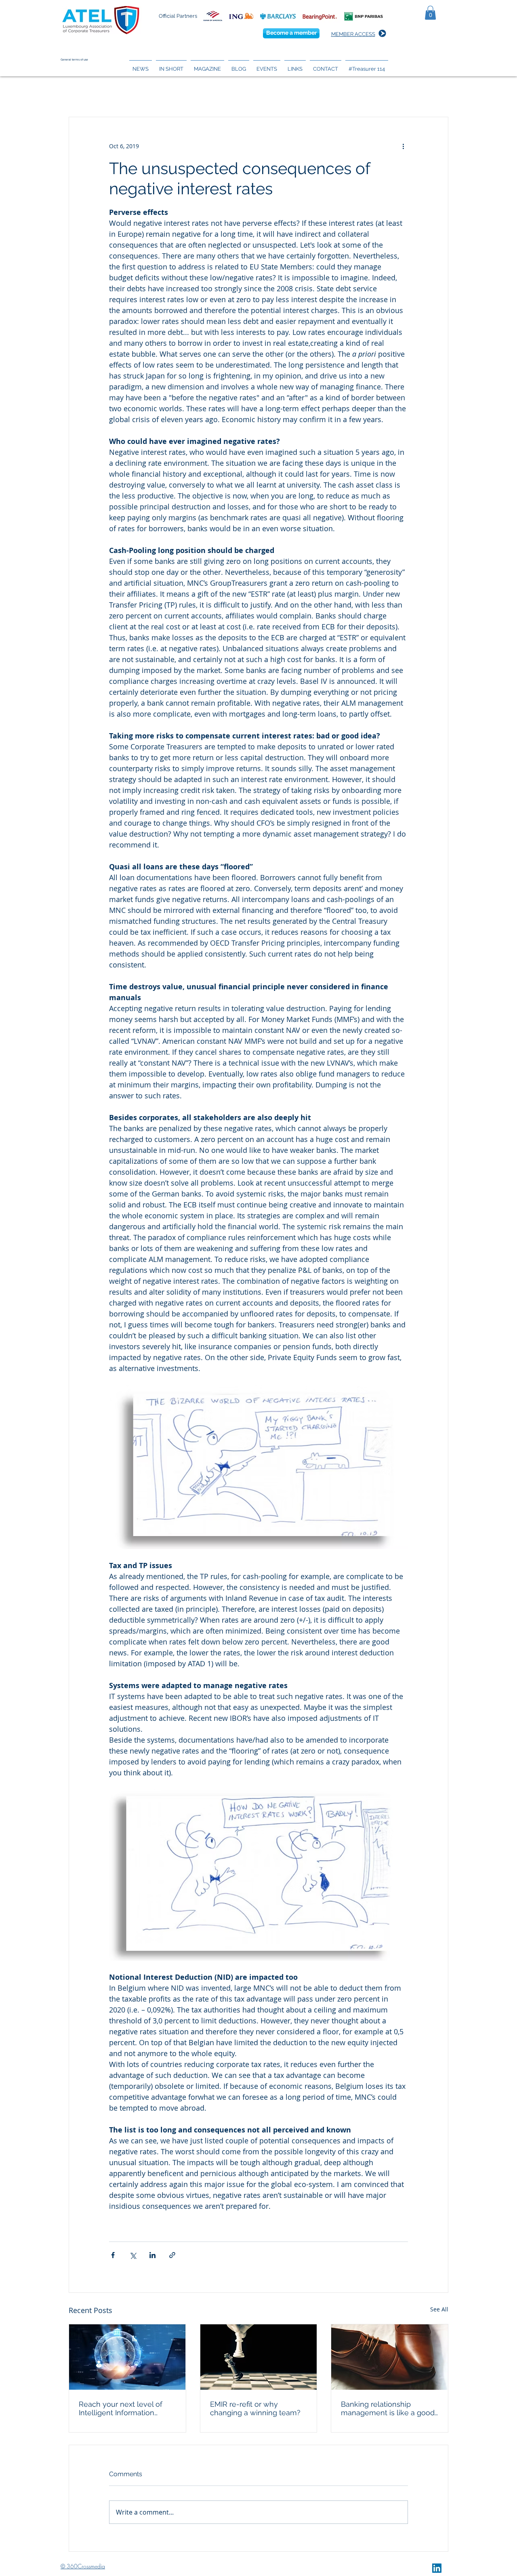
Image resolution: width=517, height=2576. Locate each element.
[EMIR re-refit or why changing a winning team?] (259, 2357)
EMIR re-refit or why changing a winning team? (255, 2408)
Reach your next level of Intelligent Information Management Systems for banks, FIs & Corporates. (123, 2408)
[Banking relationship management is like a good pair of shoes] (390, 2357)
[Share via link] (172, 2255)
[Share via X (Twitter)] (133, 2255)
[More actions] (403, 146)
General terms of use (74, 60)
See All (439, 2309)
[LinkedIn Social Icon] (437, 2568)
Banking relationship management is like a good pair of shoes (388, 2408)
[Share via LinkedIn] (152, 2255)
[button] (430, 13)
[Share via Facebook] (113, 2255)
